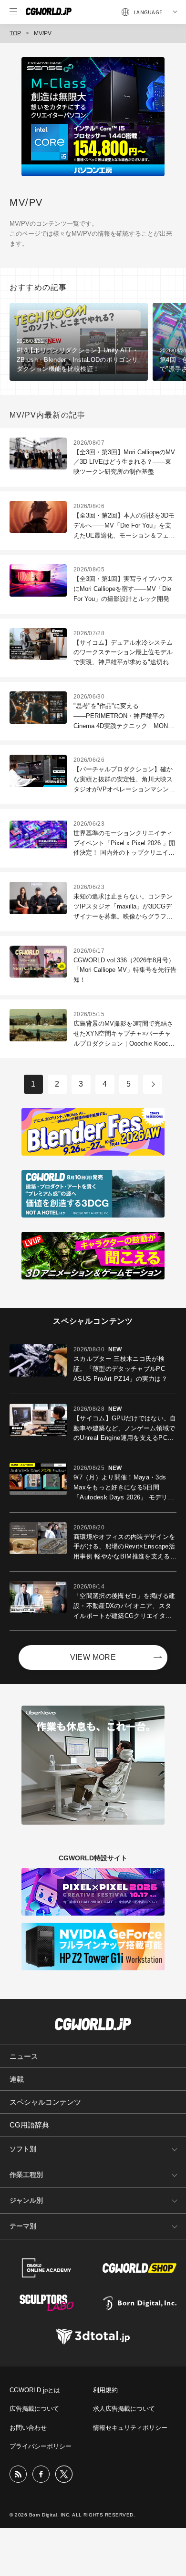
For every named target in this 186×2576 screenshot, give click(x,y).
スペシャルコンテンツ (45, 2102)
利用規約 (105, 2390)
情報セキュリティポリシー (130, 2428)
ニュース (24, 2056)
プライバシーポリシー (41, 2446)
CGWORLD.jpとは (35, 2390)
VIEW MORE (93, 1657)
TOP (15, 33)
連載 (17, 2079)
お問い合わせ (28, 2428)
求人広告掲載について (124, 2409)
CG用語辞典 (29, 2125)
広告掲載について (34, 2409)
